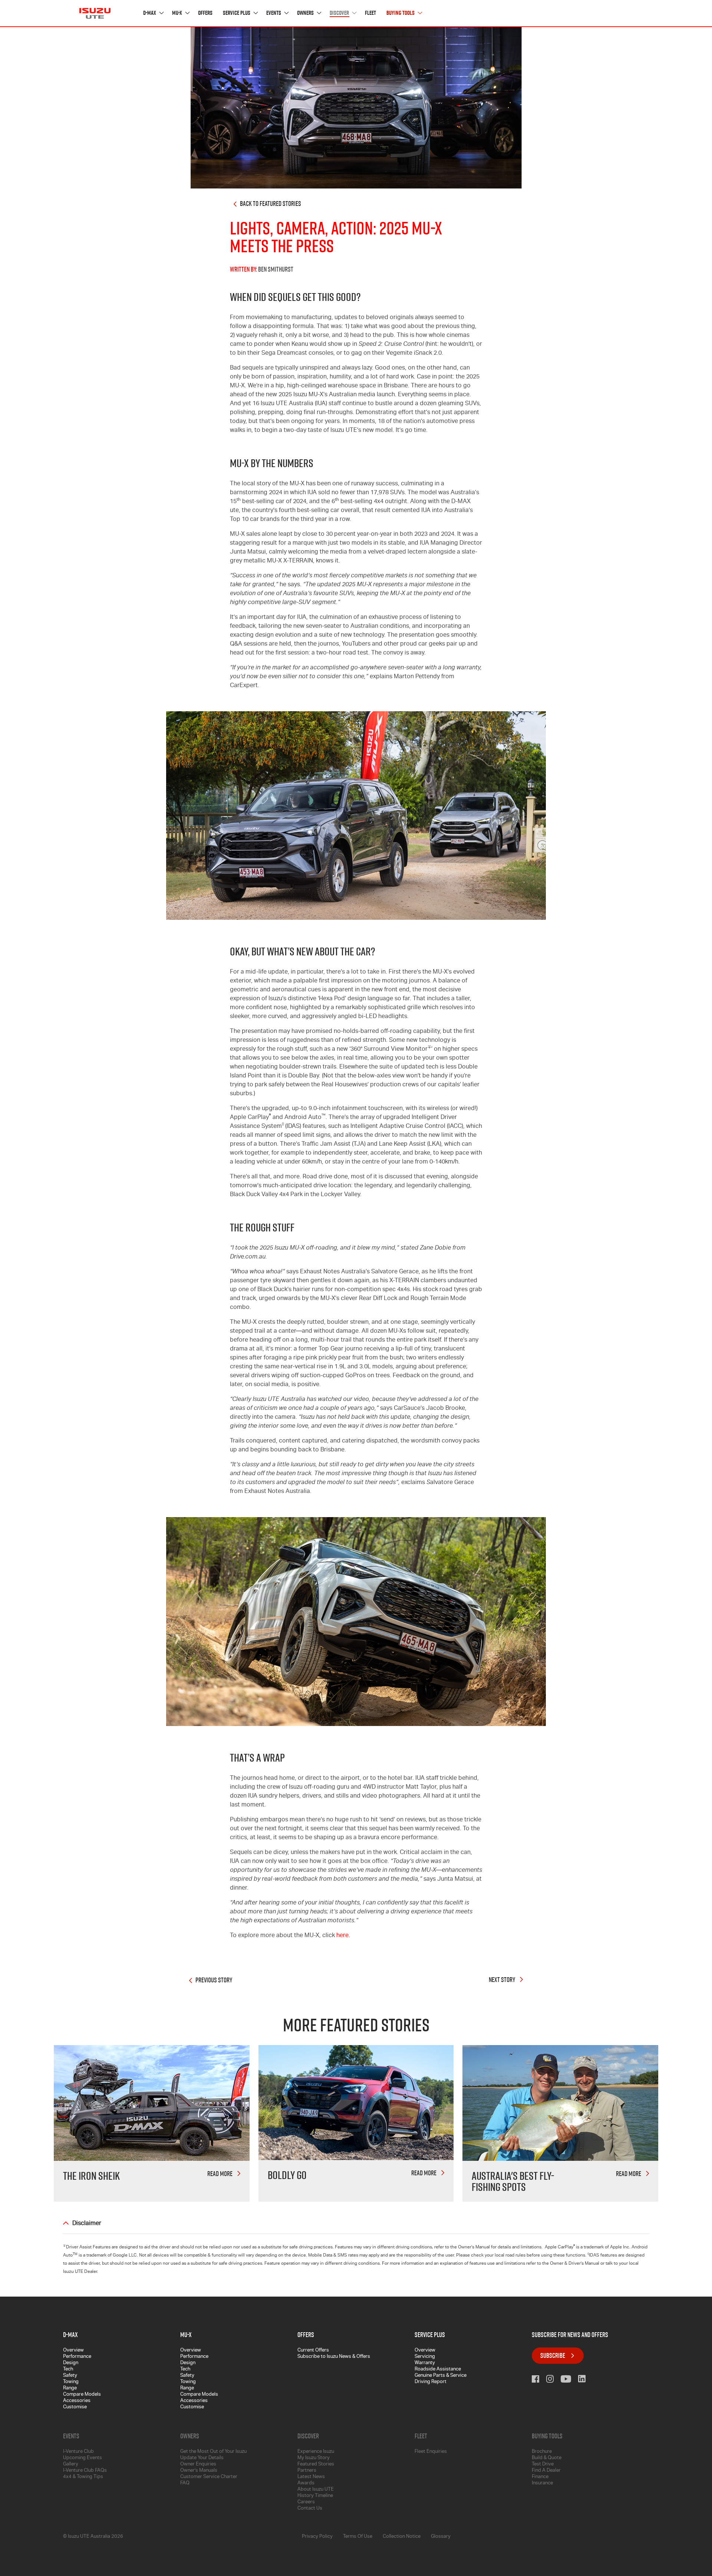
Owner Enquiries (198, 2465)
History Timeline (315, 2496)
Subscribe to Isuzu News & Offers (334, 2357)
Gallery (71, 2465)
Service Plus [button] (237, 13)
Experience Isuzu (316, 2452)
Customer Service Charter (209, 2477)
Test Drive (543, 2465)
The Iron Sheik (91, 2176)
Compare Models (82, 2395)
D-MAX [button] (150, 13)
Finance (540, 2477)
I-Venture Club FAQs (85, 2471)
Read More (220, 2174)
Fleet (370, 13)
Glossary (441, 2537)
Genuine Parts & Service (441, 2376)
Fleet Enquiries (431, 2452)
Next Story (502, 1980)
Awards (306, 2483)
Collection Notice (402, 2537)
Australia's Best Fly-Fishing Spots (513, 2181)
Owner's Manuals (199, 2471)
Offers (205, 13)
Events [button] (274, 13)
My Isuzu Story (314, 2458)
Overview (73, 2351)
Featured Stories (316, 2465)
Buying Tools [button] (401, 13)
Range (70, 2388)
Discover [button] (340, 13)
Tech (68, 2370)
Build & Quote (547, 2458)
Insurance (542, 2483)
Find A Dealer (546, 2471)
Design (71, 2363)
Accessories (77, 2401)
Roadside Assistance (438, 2370)
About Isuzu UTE (316, 2490)
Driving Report (431, 2382)
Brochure (542, 2452)
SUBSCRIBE (553, 2355)
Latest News (311, 2477)
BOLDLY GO (287, 2175)
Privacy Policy (317, 2537)
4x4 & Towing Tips (83, 2477)
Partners (307, 2471)
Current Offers (313, 2351)
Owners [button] (306, 13)
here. (343, 1936)
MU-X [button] (178, 13)
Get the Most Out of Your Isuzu (213, 2452)
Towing (71, 2382)
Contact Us (310, 2509)
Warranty (425, 2363)
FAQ (185, 2483)
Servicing (425, 2357)
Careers (306, 2502)
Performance (77, 2357)
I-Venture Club (78, 2452)
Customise (75, 2407)
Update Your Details (202, 2458)
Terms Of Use (358, 2537)
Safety (70, 2376)
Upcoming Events (83, 2458)
